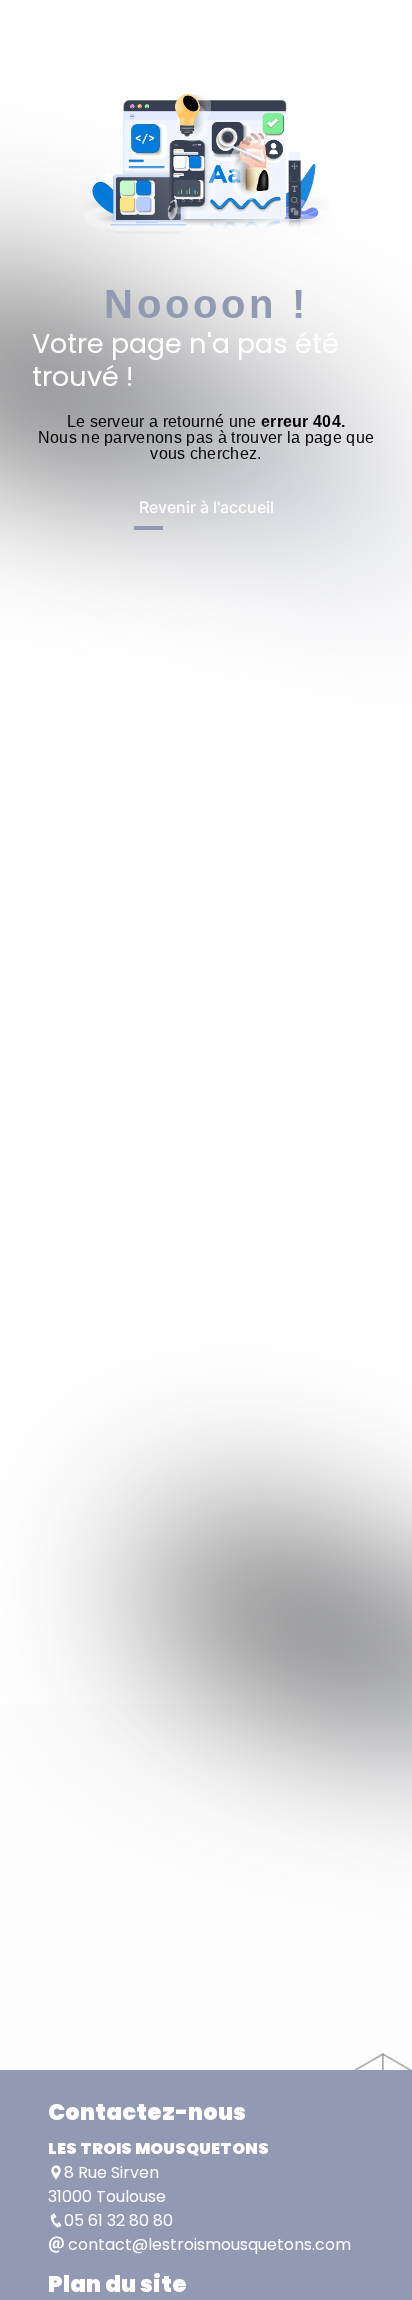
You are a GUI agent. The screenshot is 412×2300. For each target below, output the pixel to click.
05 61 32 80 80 (118, 2220)
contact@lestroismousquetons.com (207, 2244)
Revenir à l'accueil (206, 507)
